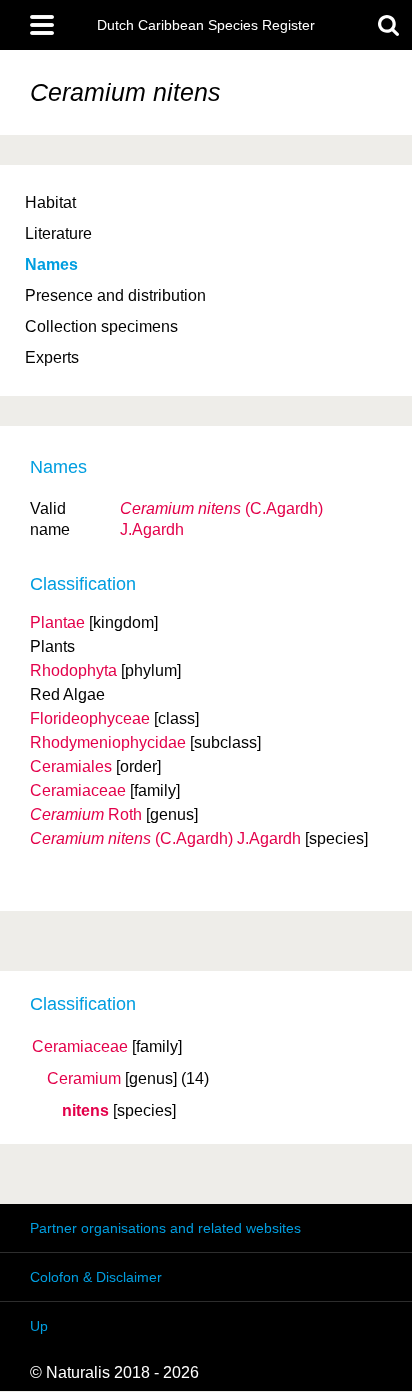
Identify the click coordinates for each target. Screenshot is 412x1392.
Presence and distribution (115, 295)
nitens (85, 1111)
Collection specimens (101, 326)
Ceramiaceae (80, 1047)
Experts (52, 357)
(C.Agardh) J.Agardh (165, 838)
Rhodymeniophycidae (108, 742)
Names (51, 264)
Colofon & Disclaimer (96, 1277)
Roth (86, 814)
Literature (58, 233)
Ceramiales (71, 766)
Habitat (50, 202)
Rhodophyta (73, 670)
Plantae (57, 622)
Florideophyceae (90, 718)
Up (39, 1326)
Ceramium (84, 1079)
